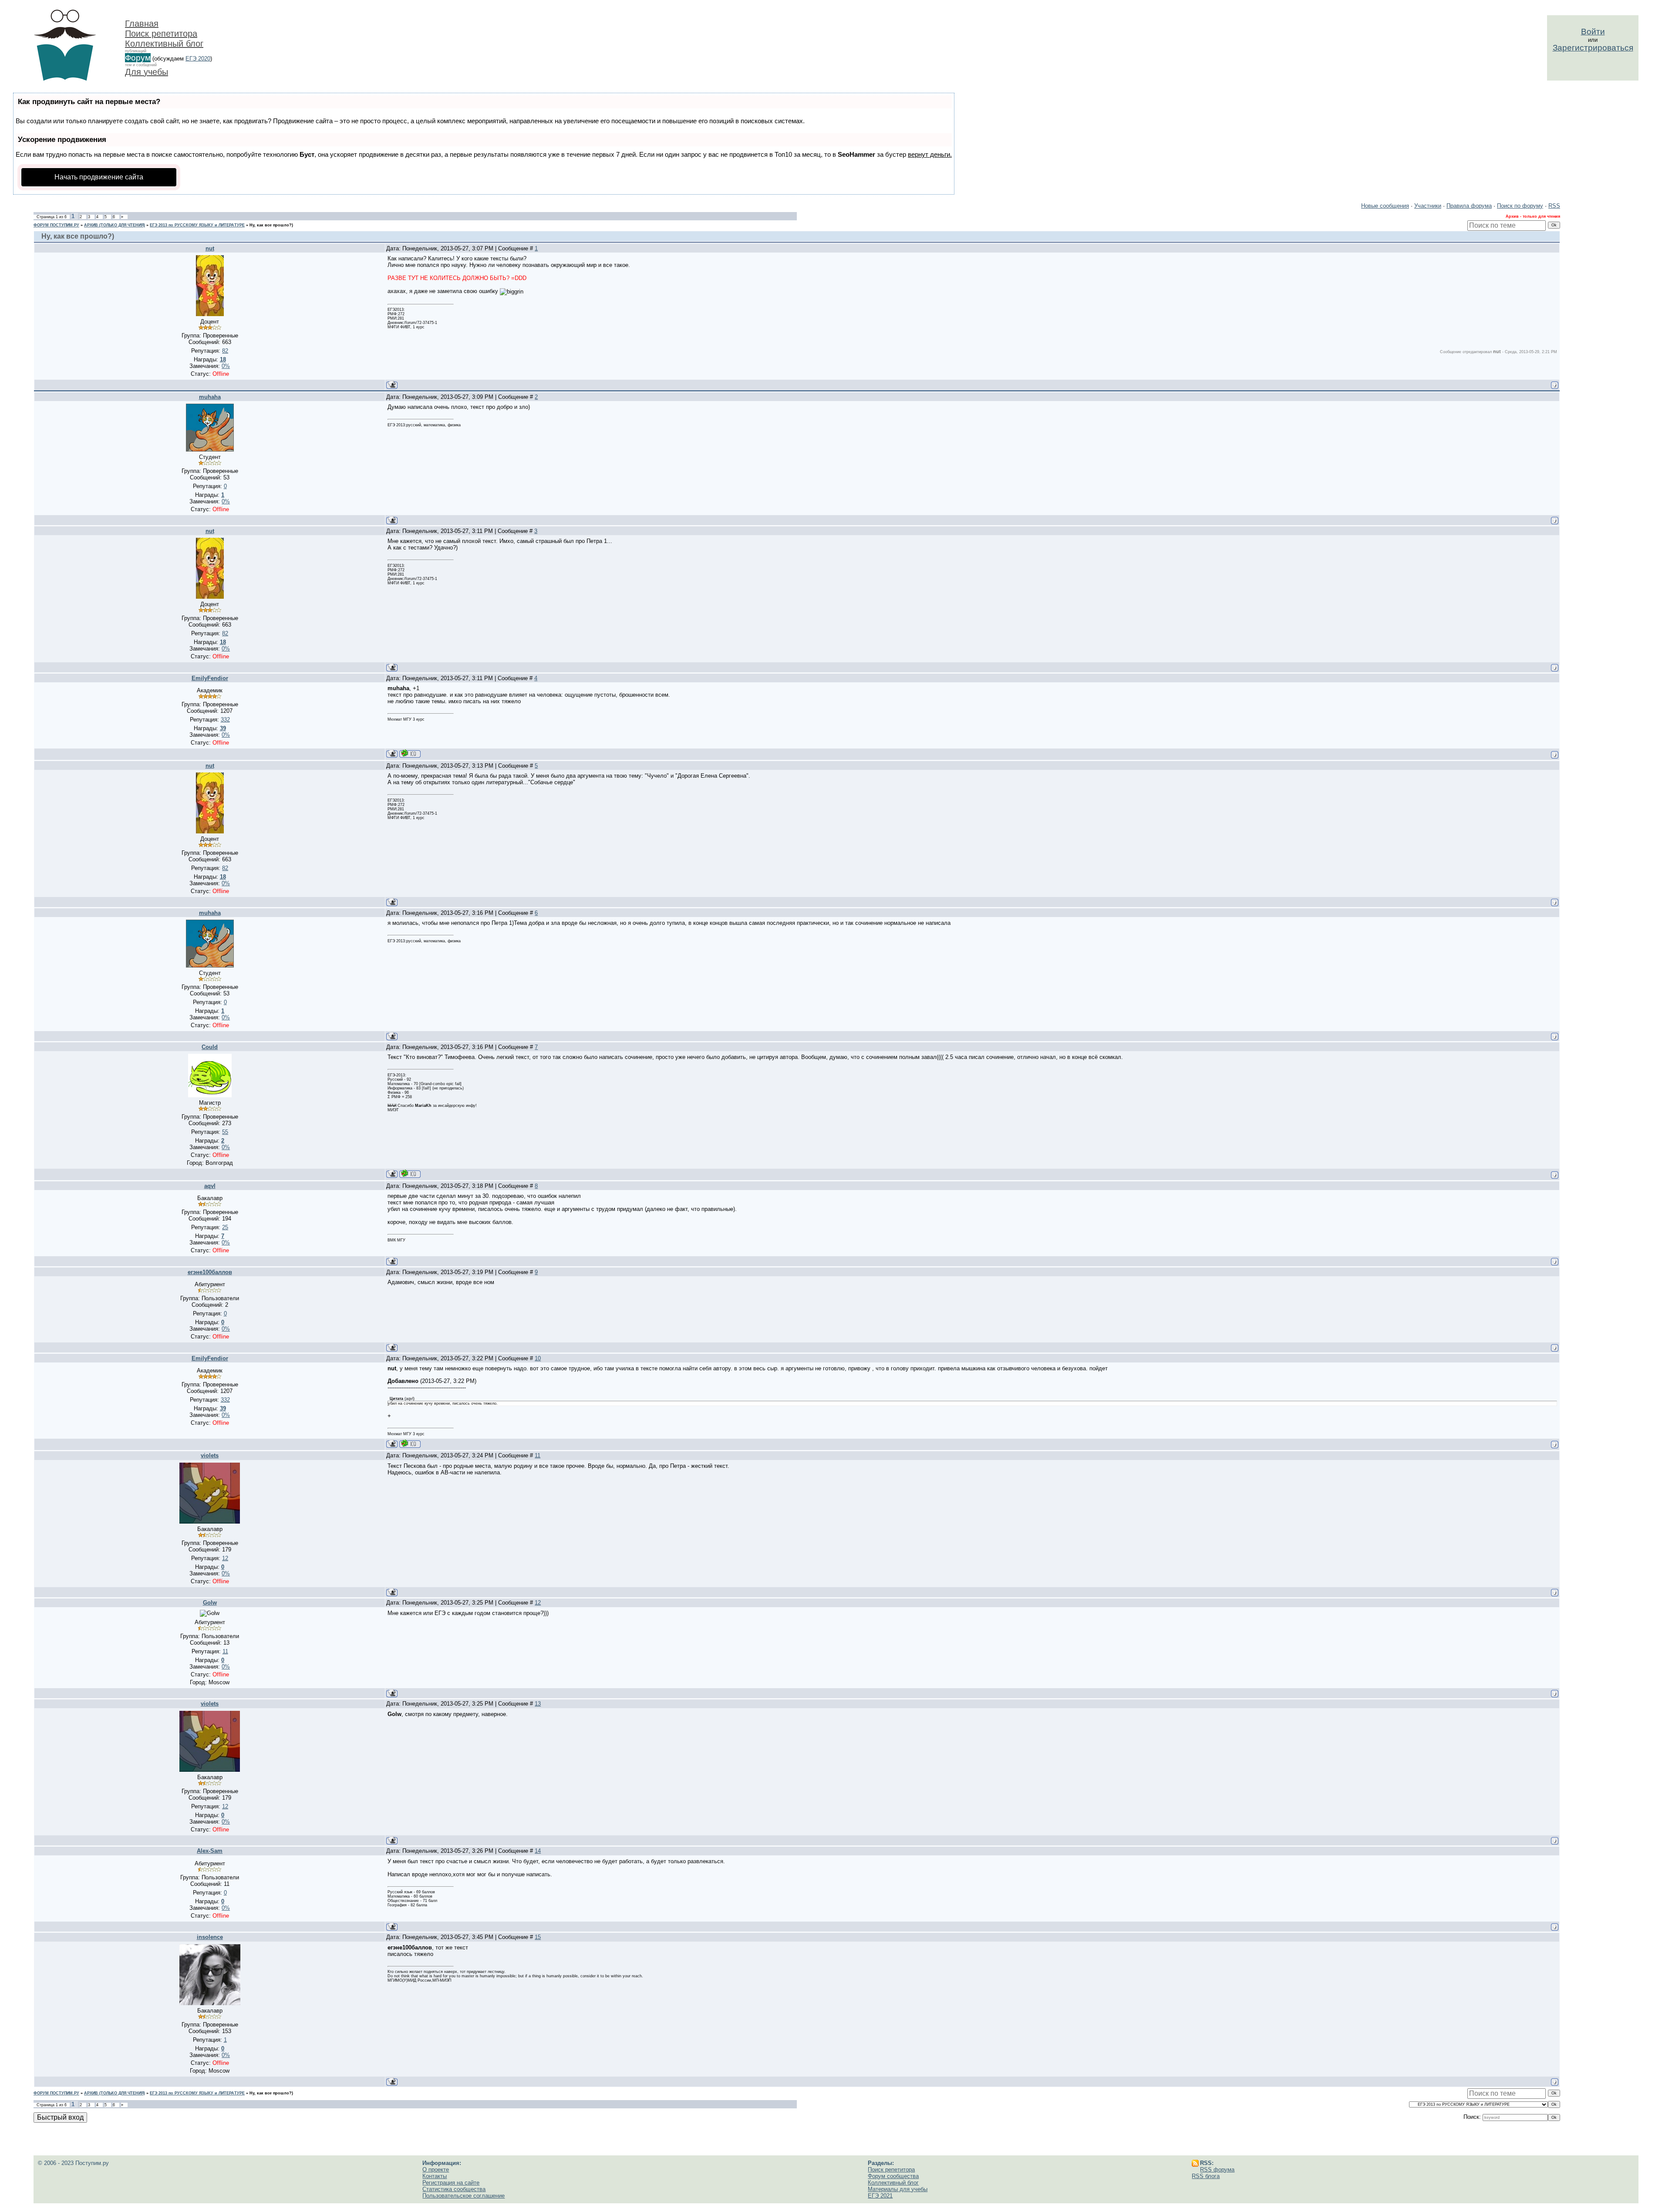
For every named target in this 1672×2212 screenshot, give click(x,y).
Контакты (435, 2176)
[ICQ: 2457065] (410, 1174)
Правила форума (1469, 206)
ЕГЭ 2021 (880, 2196)
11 (538, 1455)
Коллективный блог (164, 44)
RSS (1554, 206)
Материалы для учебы (898, 2189)
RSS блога (1206, 2176)
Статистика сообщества (454, 2189)
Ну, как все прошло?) (271, 225)
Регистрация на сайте (451, 2183)
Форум (138, 58)
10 (538, 1358)
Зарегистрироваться (1593, 48)
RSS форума (1217, 2170)
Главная (142, 24)
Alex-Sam (210, 1851)
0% (226, 366)
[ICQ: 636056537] (410, 754)
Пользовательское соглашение (464, 2196)
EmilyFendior (210, 678)
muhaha (210, 397)
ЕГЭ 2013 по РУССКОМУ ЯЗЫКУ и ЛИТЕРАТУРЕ (197, 225)
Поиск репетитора (161, 34)
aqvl (210, 1186)
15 (538, 1937)
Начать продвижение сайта (99, 177)
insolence (210, 1937)
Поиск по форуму (1520, 206)
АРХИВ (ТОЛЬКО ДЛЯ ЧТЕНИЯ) (115, 225)
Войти (1593, 32)
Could (210, 1047)
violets (210, 1455)
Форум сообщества (893, 2176)
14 (538, 1851)
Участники (1428, 206)
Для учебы (147, 72)
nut (210, 248)
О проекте (436, 2170)
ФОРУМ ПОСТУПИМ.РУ (56, 225)
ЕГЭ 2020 (198, 59)
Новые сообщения (1385, 206)
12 (538, 1603)
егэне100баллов (210, 1272)
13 (538, 1704)
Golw (210, 1603)
